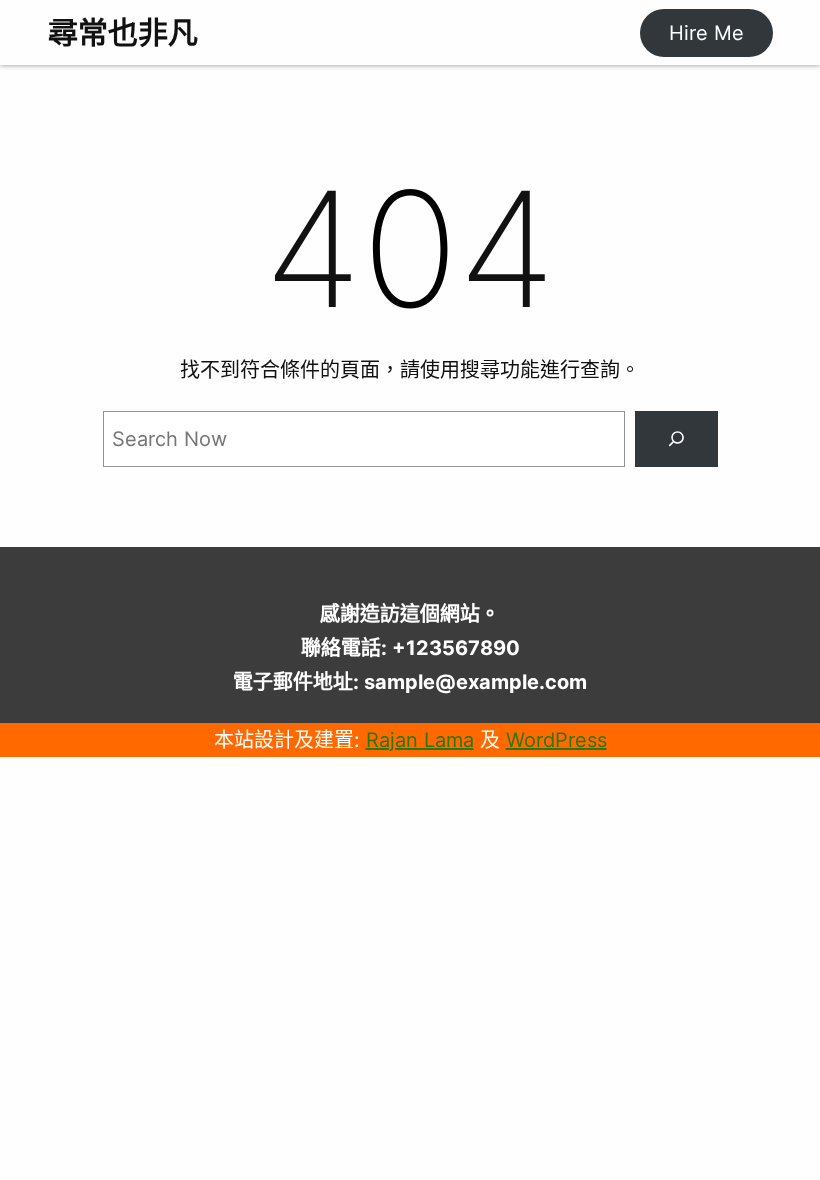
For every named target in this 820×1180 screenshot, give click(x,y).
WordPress (556, 740)
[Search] (676, 439)
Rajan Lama (420, 740)
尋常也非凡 (123, 32)
